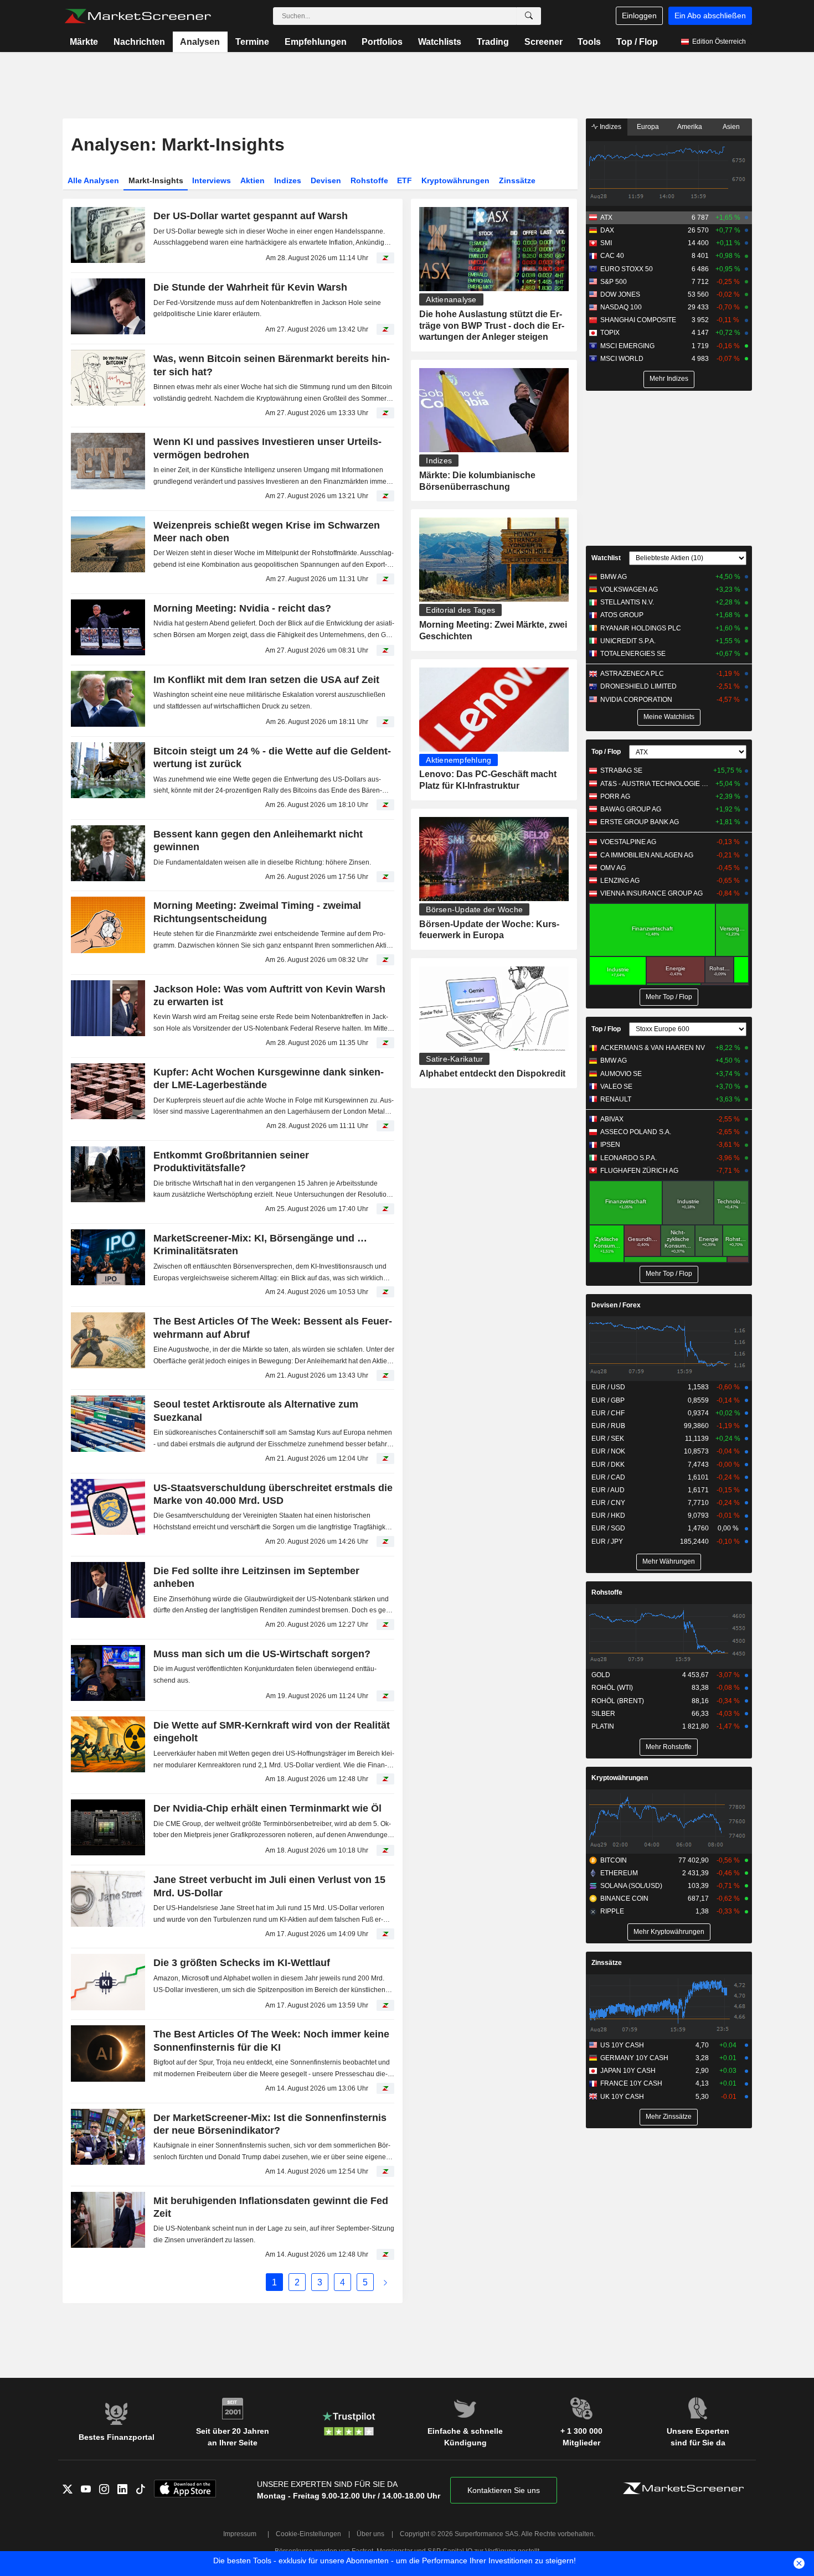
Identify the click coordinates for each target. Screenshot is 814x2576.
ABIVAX (612, 1119)
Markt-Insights (156, 180)
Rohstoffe (369, 180)
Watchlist (606, 558)
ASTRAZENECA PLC (632, 674)
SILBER (603, 1714)
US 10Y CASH (622, 2045)
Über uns (370, 2534)
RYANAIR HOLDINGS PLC (641, 628)
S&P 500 (614, 282)
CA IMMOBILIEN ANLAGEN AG (647, 855)
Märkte (84, 42)
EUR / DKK (608, 1465)
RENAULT (616, 1099)
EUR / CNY (608, 1503)
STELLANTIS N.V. (627, 602)
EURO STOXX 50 (627, 269)
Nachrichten (139, 42)
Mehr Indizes (669, 379)
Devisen (326, 180)
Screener (543, 42)
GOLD (601, 1675)
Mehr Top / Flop (669, 997)
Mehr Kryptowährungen (669, 1932)
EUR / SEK (608, 1439)
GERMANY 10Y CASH (634, 2058)
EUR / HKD (608, 1515)
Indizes (288, 180)
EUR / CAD (608, 1477)
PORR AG (615, 796)
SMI (606, 243)
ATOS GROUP (622, 615)
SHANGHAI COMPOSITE (638, 320)
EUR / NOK (608, 1451)
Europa (648, 127)
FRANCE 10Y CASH (631, 2083)
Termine (252, 42)
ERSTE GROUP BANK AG (640, 822)
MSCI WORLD (622, 359)
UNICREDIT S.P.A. (628, 641)
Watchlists (440, 42)
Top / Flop (637, 42)
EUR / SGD (608, 1528)
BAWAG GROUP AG (631, 809)
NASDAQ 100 (621, 307)
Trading (493, 42)
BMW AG (614, 577)
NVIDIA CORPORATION (636, 700)
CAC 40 (612, 256)
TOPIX (610, 333)
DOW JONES (620, 294)
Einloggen (639, 15)
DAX (607, 230)
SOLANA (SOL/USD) (631, 1886)
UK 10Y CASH (622, 2097)
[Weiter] (385, 2282)
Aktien (253, 180)
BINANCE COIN (624, 1899)
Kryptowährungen (455, 180)
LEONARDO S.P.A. (628, 1158)
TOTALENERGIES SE (633, 654)
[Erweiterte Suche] (529, 16)
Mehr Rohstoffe (669, 1747)
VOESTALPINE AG (628, 842)
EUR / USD (608, 1387)
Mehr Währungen (669, 1561)
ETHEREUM (619, 1873)
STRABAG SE (621, 770)
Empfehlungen (316, 42)
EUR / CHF (608, 1413)
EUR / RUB (608, 1426)
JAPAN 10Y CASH (628, 2071)
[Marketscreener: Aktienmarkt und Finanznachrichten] (138, 16)
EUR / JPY (607, 1542)
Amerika (690, 127)
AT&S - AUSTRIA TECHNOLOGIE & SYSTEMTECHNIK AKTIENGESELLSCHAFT (656, 784)
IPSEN (610, 1145)
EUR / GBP (608, 1400)
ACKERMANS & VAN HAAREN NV (653, 1048)
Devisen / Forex (616, 1305)
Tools (589, 42)
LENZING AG (620, 881)
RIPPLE (612, 1911)
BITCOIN (614, 1860)
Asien (731, 127)
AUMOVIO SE (621, 1074)
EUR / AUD (608, 1490)
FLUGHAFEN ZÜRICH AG (639, 1171)
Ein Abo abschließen (710, 15)
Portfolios (382, 42)
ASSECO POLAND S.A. (636, 1132)
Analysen (200, 42)
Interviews (212, 180)
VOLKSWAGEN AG (629, 589)
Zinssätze (517, 180)
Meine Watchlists (669, 717)
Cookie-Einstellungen (308, 2534)
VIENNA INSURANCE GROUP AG (651, 893)
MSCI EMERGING (627, 346)
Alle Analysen (93, 180)
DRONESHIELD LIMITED (638, 686)
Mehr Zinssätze (669, 2117)
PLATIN (603, 1726)
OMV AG (613, 868)
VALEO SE (616, 1087)
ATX (606, 218)
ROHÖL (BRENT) (618, 1701)
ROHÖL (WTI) (612, 1688)
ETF (405, 180)
